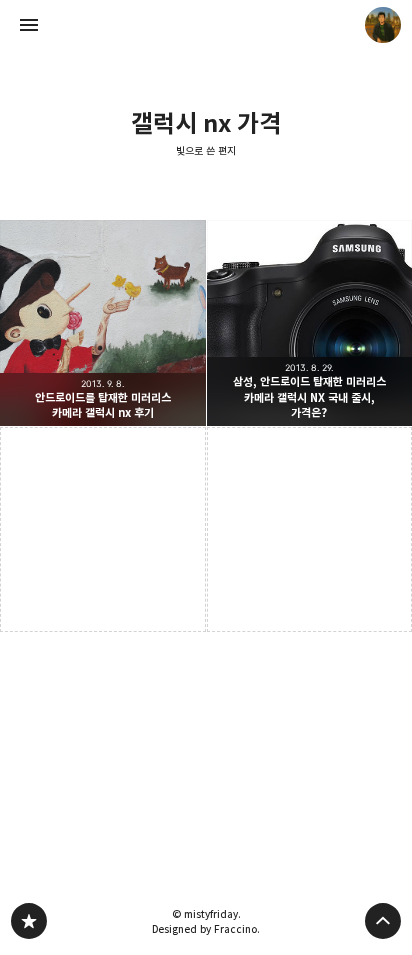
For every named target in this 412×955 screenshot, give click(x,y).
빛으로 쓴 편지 (206, 151)
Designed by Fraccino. (206, 929)
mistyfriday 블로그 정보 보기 (383, 25)
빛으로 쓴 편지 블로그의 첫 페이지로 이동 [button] (206, 25)
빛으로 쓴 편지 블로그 (29, 921)
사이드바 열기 (29, 25)
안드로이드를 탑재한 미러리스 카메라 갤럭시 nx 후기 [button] (103, 323)
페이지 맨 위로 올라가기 (383, 921)
